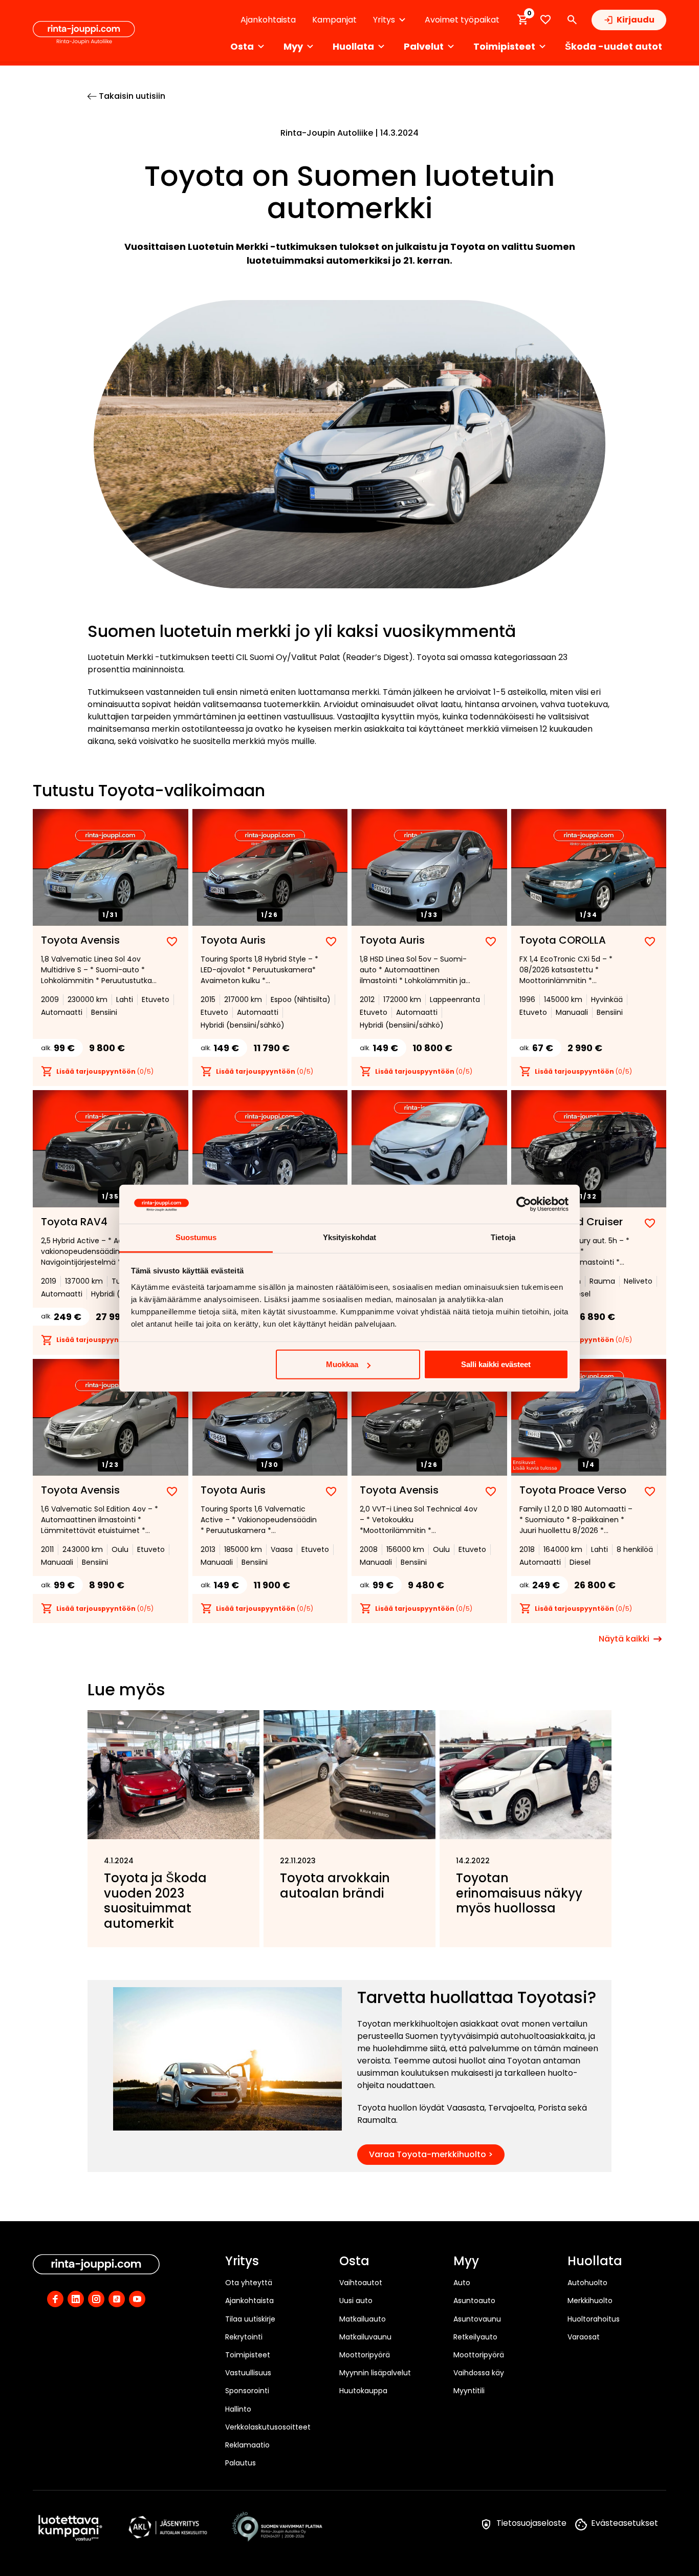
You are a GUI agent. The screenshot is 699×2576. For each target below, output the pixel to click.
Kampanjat (334, 20)
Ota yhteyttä (249, 2283)
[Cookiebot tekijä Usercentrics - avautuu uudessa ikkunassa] (524, 1204)
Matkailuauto (363, 2319)
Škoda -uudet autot (614, 46)
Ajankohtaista (268, 20)
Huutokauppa (363, 2391)
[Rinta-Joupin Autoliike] (84, 33)
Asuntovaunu (477, 2319)
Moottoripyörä (365, 2355)
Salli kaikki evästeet (496, 1364)
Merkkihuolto (590, 2301)
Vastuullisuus (248, 2373)
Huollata (595, 2262)
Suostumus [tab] (196, 1237)
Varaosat (584, 2337)
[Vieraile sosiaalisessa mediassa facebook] (55, 2299)
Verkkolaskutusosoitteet (268, 2427)
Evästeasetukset (625, 2523)
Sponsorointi (247, 2391)
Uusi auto (356, 2301)
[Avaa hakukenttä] (572, 20)
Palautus (241, 2463)
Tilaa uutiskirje (250, 2319)
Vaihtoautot (361, 2283)
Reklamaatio (247, 2445)
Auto (462, 2283)
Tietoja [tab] (503, 1237)
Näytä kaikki (624, 1639)
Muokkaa (342, 1364)
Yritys (242, 2262)
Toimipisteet (248, 2355)
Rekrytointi (244, 2337)
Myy (466, 2262)
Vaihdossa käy (479, 2373)
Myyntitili (469, 2391)
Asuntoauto (474, 2301)
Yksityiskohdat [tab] (349, 1237)
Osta (354, 2262)
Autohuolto (587, 2283)
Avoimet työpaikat (462, 20)
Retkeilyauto (475, 2337)
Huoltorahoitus (594, 2319)
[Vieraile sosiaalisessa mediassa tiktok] (117, 2299)
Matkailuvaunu (365, 2337)
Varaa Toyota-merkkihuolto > (431, 2154)
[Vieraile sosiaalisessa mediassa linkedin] (76, 2299)
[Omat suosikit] (545, 20)
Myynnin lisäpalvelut (375, 2373)
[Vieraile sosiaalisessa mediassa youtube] (137, 2299)
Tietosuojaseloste (531, 2523)
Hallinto (238, 2409)
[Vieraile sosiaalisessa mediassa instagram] (96, 2299)
